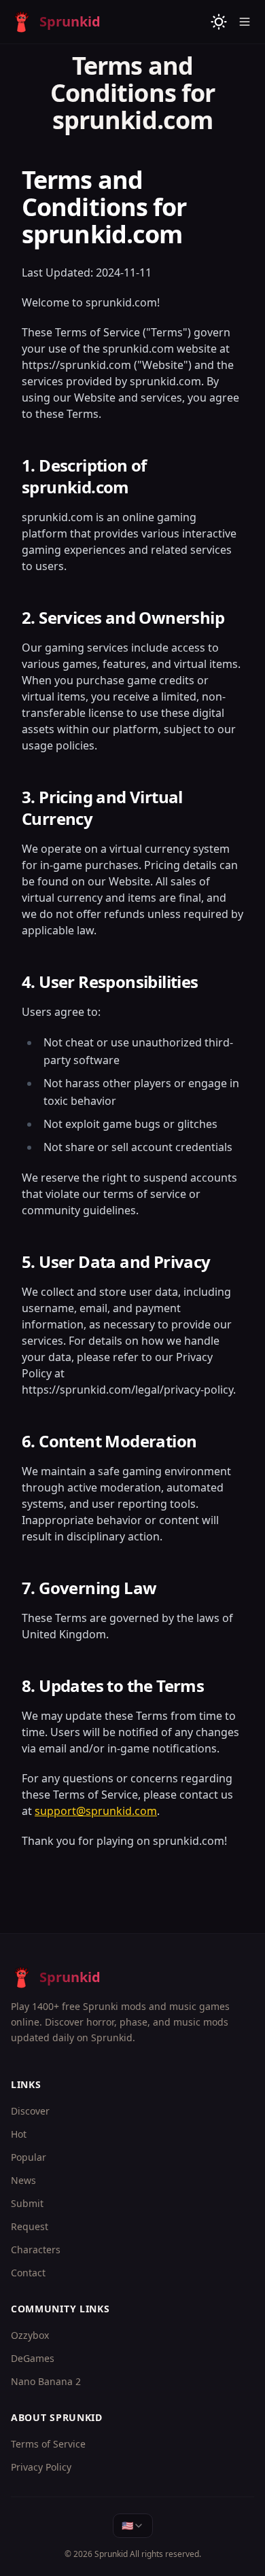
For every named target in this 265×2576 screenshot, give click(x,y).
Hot (19, 2134)
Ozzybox (30, 2335)
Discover (30, 2111)
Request (30, 2226)
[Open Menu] (245, 22)
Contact (28, 2273)
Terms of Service (48, 2444)
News (23, 2180)
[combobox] (133, 2526)
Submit (27, 2203)
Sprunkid (111, 2554)
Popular (29, 2157)
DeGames (33, 2358)
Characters (36, 2249)
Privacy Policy (41, 2467)
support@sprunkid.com (96, 1811)
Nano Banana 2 (46, 2381)
